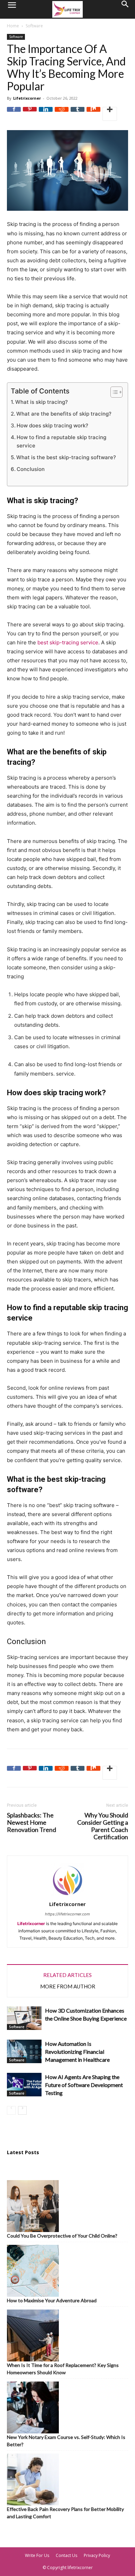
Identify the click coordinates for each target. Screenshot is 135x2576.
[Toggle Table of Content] (113, 392)
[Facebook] (14, 114)
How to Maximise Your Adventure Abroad (52, 2300)
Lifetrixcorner (27, 98)
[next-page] (22, 2110)
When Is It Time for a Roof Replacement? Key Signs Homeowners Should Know (63, 2369)
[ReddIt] (62, 114)
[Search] (125, 9)
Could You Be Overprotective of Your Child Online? (62, 2236)
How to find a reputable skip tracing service (61, 441)
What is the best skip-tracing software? (66, 457)
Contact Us (66, 2555)
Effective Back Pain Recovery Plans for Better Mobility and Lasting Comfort (65, 2513)
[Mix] (93, 114)
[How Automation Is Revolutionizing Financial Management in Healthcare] (24, 2052)
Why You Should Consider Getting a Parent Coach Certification (103, 1826)
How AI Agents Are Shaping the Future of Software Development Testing (84, 2085)
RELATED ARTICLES (67, 1975)
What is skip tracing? (42, 402)
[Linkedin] (46, 114)
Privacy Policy (97, 2555)
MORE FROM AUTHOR (68, 1986)
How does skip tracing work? (52, 425)
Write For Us (37, 2555)
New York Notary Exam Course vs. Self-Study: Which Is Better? (66, 2441)
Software (34, 26)
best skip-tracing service (68, 642)
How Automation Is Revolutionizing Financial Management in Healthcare (77, 2052)
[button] (12, 9)
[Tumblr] (78, 114)
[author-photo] (67, 1896)
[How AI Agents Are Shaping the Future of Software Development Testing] (24, 2085)
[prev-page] (11, 2110)
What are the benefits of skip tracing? (64, 414)
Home (13, 26)
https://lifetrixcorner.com (67, 1914)
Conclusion (31, 469)
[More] (110, 114)
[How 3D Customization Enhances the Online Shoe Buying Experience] (24, 2018)
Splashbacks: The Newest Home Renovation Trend (31, 1822)
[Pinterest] (30, 114)
